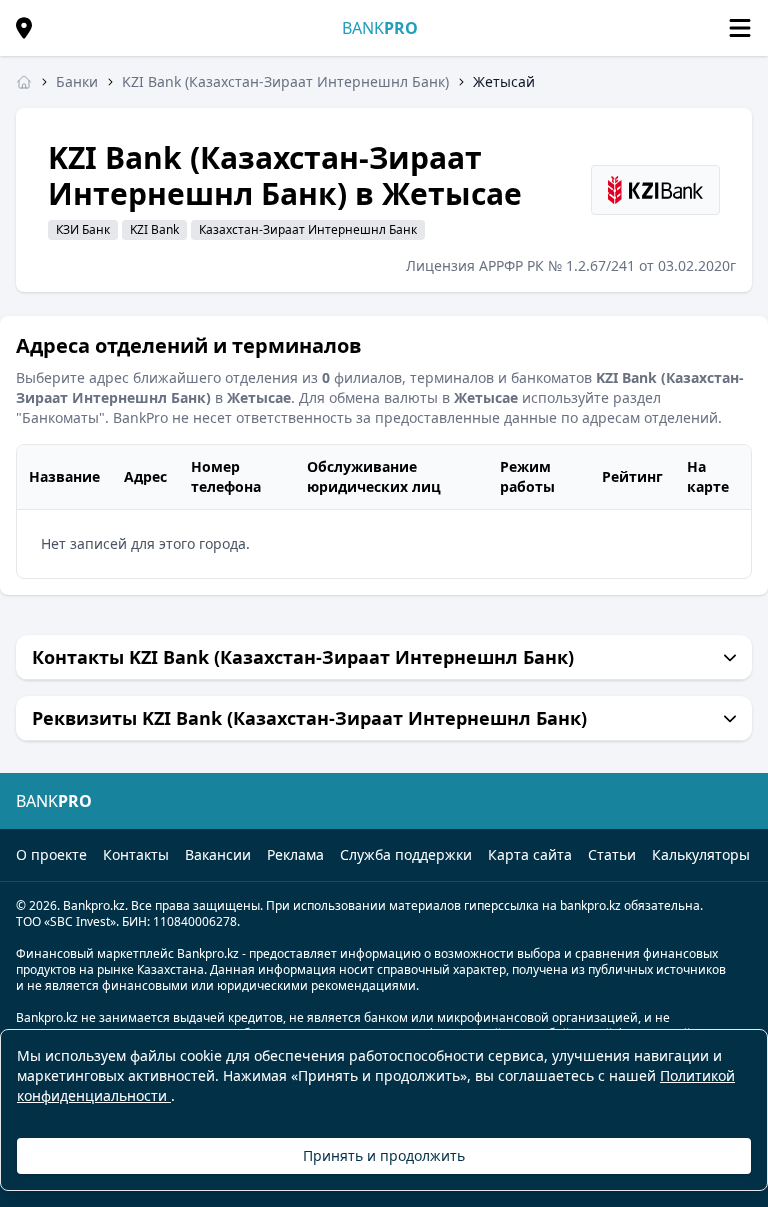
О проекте (51, 854)
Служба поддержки (406, 854)
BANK (380, 28)
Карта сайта (530, 854)
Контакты (136, 854)
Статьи (612, 854)
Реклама (295, 854)
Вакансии (218, 854)
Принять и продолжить (384, 1155)
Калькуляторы (701, 854)
